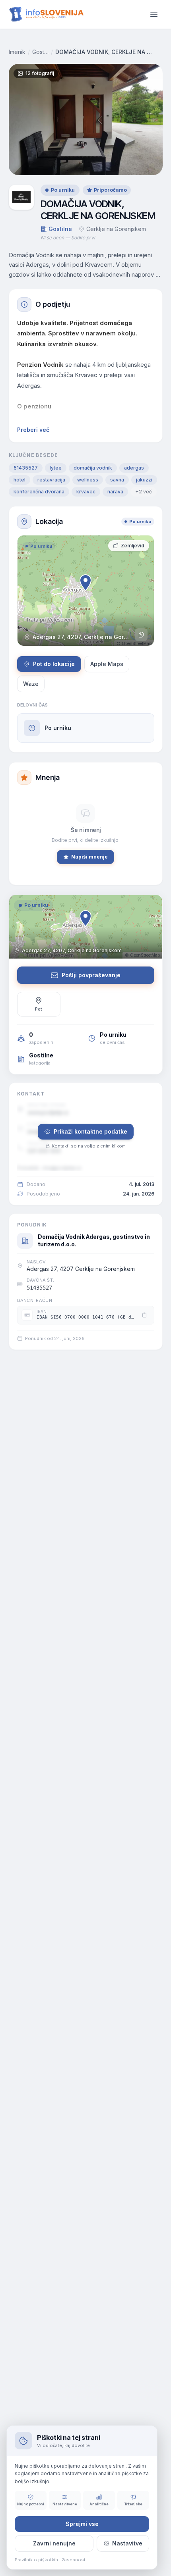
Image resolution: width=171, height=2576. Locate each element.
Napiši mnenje (89, 857)
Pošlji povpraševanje (91, 975)
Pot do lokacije (54, 664)
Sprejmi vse (82, 2524)
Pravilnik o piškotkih (36, 2560)
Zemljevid (133, 546)
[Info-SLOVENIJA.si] (47, 14)
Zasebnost (74, 2560)
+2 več (144, 492)
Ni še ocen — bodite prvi (68, 238)
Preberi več (33, 430)
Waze (31, 684)
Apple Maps (107, 664)
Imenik (17, 52)
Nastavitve (127, 2543)
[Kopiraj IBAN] (144, 1315)
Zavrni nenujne (54, 2543)
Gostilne (40, 52)
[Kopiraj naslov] (141, 635)
